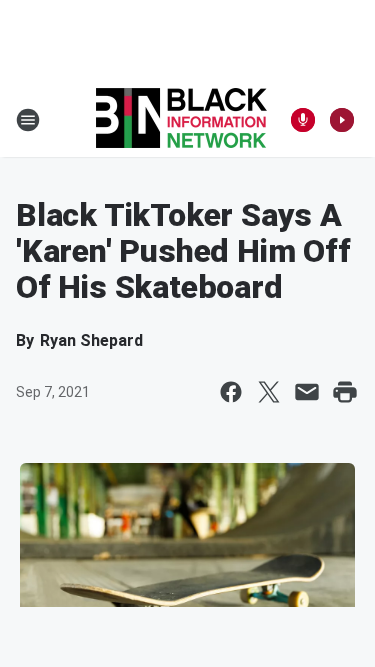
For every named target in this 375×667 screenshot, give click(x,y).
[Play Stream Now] (342, 120)
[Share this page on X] (269, 392)
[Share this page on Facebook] (231, 392)
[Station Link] (181, 120)
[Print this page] (345, 392)
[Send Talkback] (303, 120)
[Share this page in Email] (307, 392)
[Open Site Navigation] (28, 120)
